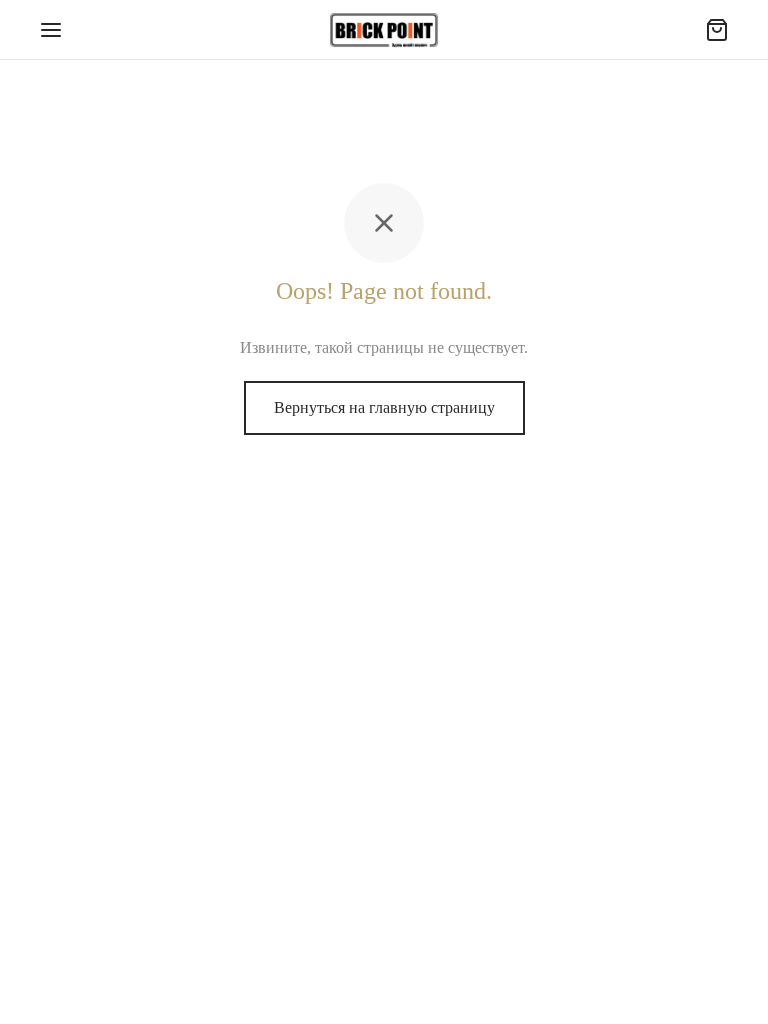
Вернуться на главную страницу (384, 407)
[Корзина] (717, 30)
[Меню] (51, 30)
